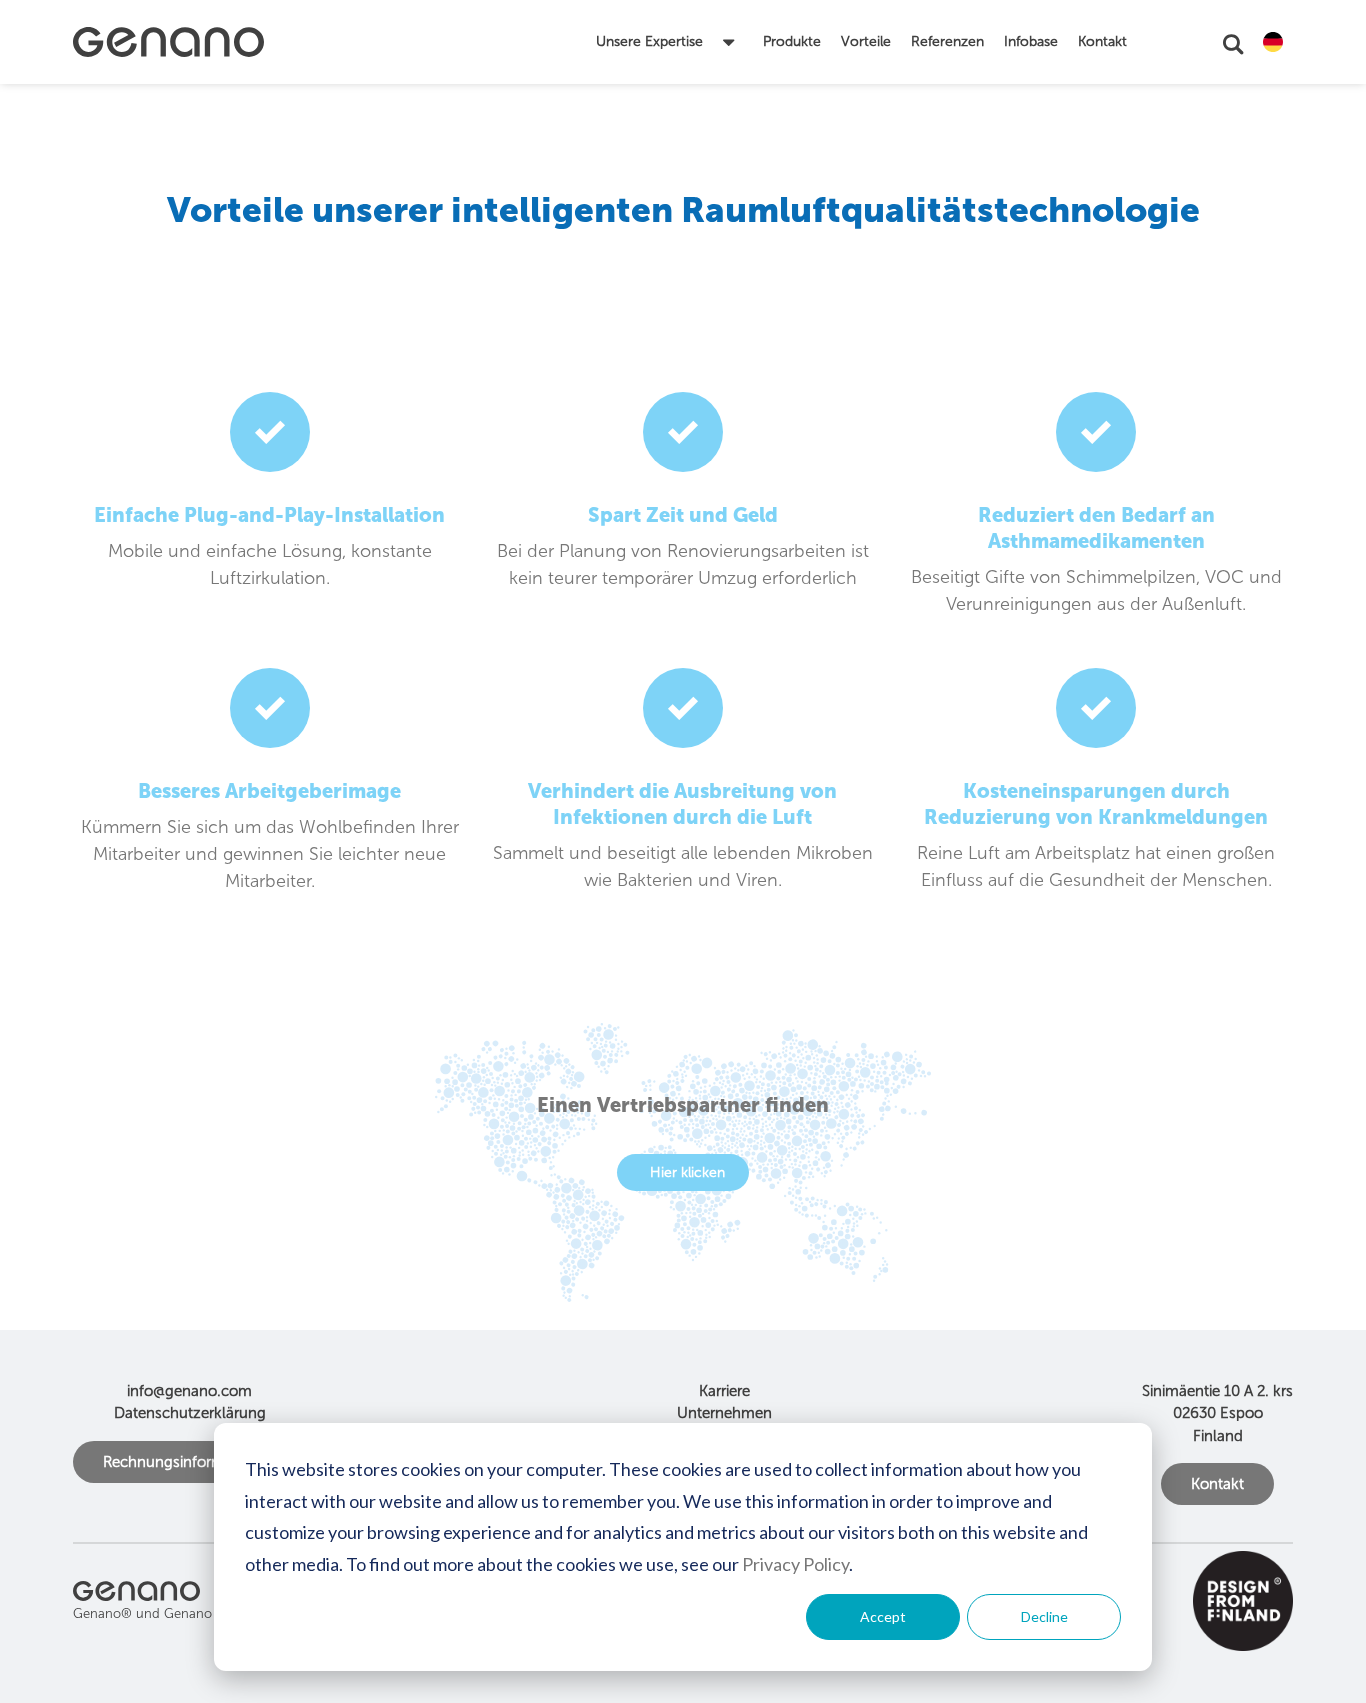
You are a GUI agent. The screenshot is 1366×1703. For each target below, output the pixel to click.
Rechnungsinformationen (189, 1462)
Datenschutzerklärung (190, 1413)
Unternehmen (724, 1413)
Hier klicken (687, 1172)
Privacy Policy (795, 1564)
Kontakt (1217, 1484)
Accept (883, 1616)
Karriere (724, 1391)
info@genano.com (189, 1391)
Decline (1044, 1616)
